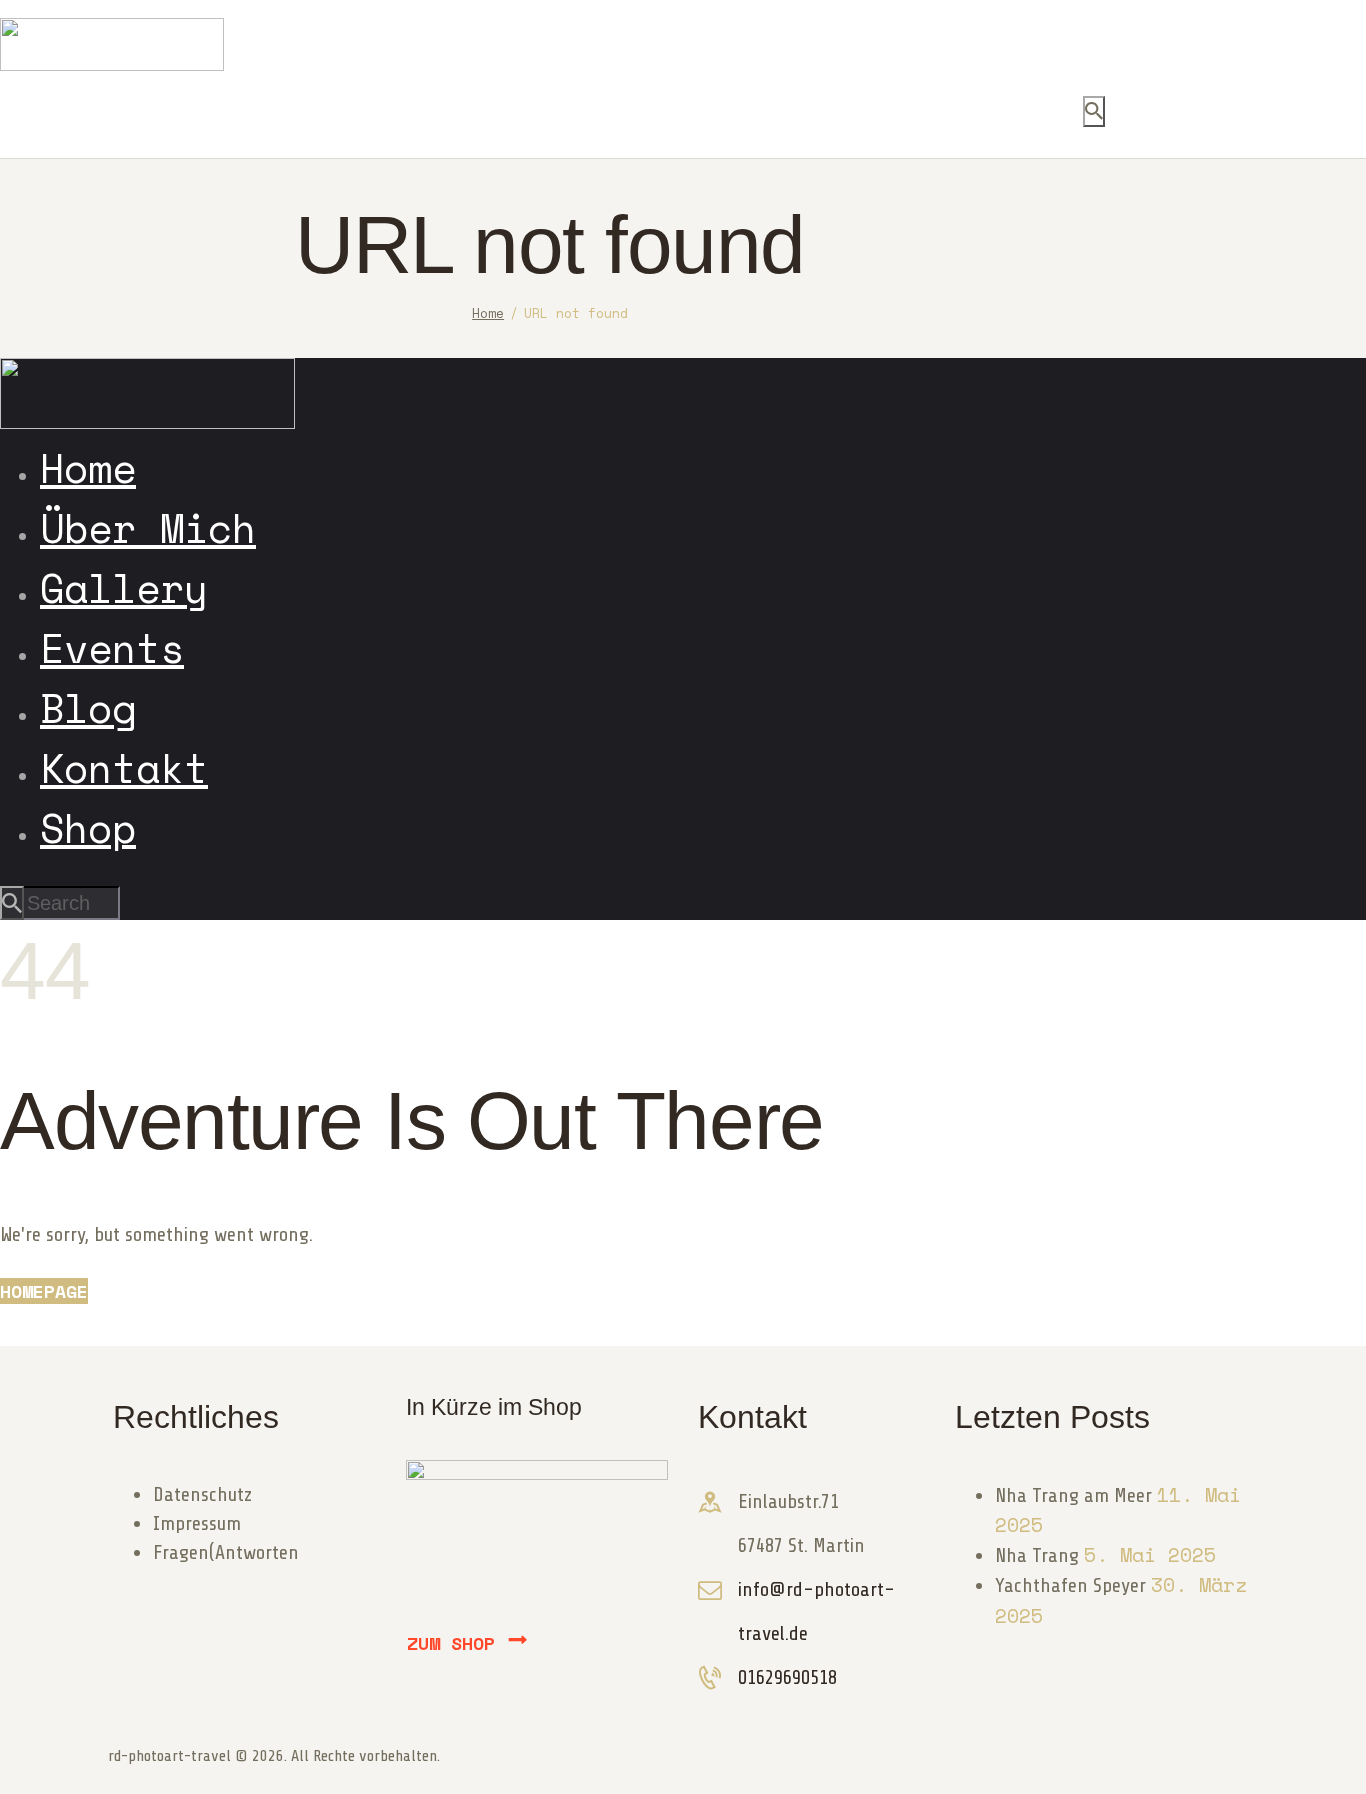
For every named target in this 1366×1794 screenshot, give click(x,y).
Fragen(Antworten (226, 1552)
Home (488, 313)
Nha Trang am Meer (1073, 1495)
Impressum (197, 1523)
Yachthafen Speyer (1070, 1585)
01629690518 (787, 1677)
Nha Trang (1037, 1555)
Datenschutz (202, 1494)
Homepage (44, 1291)
